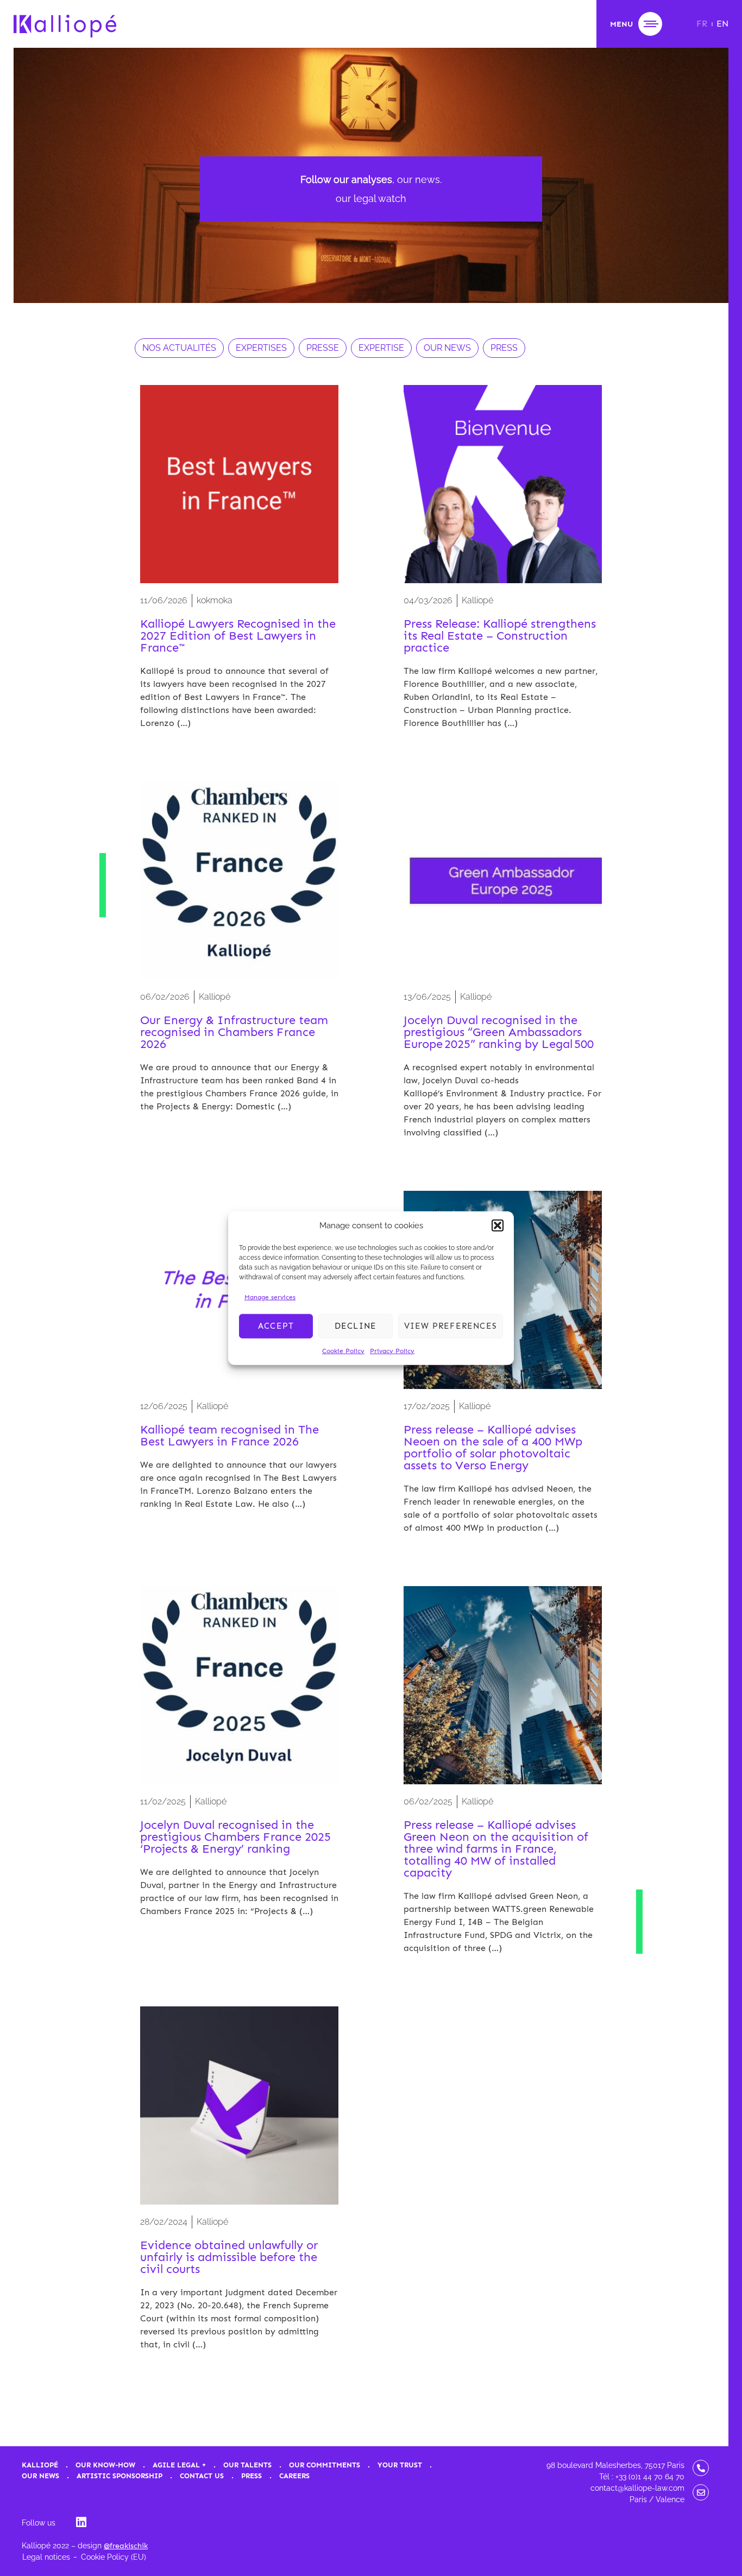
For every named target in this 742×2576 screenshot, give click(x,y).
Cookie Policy (343, 1350)
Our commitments (325, 2465)
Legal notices (46, 2557)
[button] (498, 1226)
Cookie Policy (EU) (114, 2557)
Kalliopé (40, 2465)
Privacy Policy (392, 1350)
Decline (356, 1326)
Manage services (270, 1297)
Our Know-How (105, 2465)
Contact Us (202, 2476)
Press (251, 2476)
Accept (276, 1326)
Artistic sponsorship (120, 2476)
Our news (40, 2476)
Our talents (247, 2465)
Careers (294, 2476)
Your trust (400, 2465)
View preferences (451, 1326)
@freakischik (126, 2546)
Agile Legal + (179, 2465)
